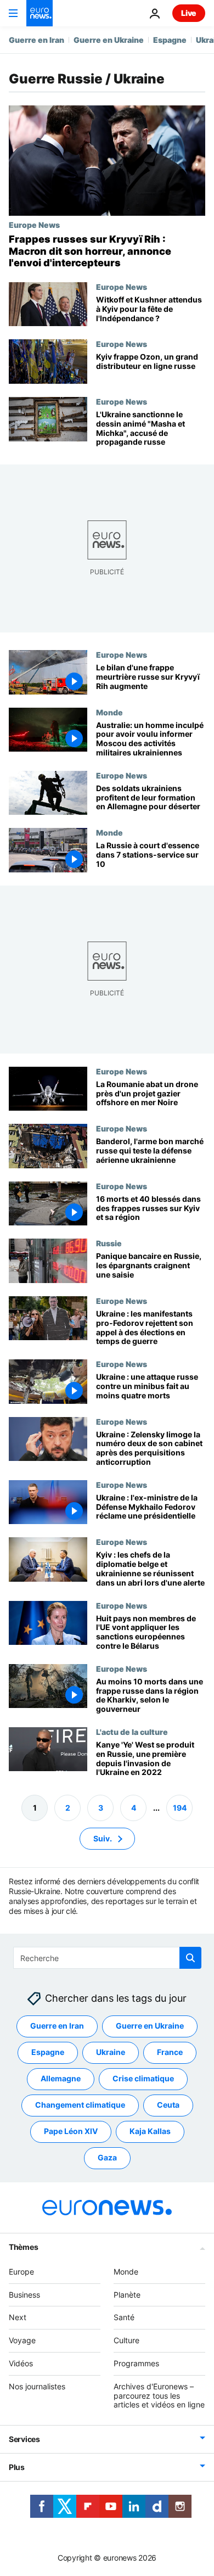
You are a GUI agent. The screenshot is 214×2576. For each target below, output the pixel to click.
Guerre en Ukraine (109, 40)
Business (24, 2295)
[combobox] (107, 1958)
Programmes (136, 2363)
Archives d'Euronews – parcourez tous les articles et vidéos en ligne (159, 2396)
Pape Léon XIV (71, 2132)
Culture (126, 2340)
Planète (127, 2295)
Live (189, 13)
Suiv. (103, 1838)
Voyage (22, 2340)
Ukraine (111, 2053)
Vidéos (21, 2363)
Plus (17, 2467)
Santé (124, 2318)
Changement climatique (80, 2105)
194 (180, 1808)
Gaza (107, 2158)
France (170, 2053)
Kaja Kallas (150, 2132)
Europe (21, 2272)
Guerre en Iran (36, 40)
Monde (109, 712)
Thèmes (23, 2247)
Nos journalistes (37, 2386)
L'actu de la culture (132, 1732)
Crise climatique (143, 2079)
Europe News (34, 225)
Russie (109, 1244)
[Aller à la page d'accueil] (40, 13)
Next (18, 2318)
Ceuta (168, 2105)
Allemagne (61, 2079)
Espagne (170, 40)
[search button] (190, 1958)
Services (24, 2439)
